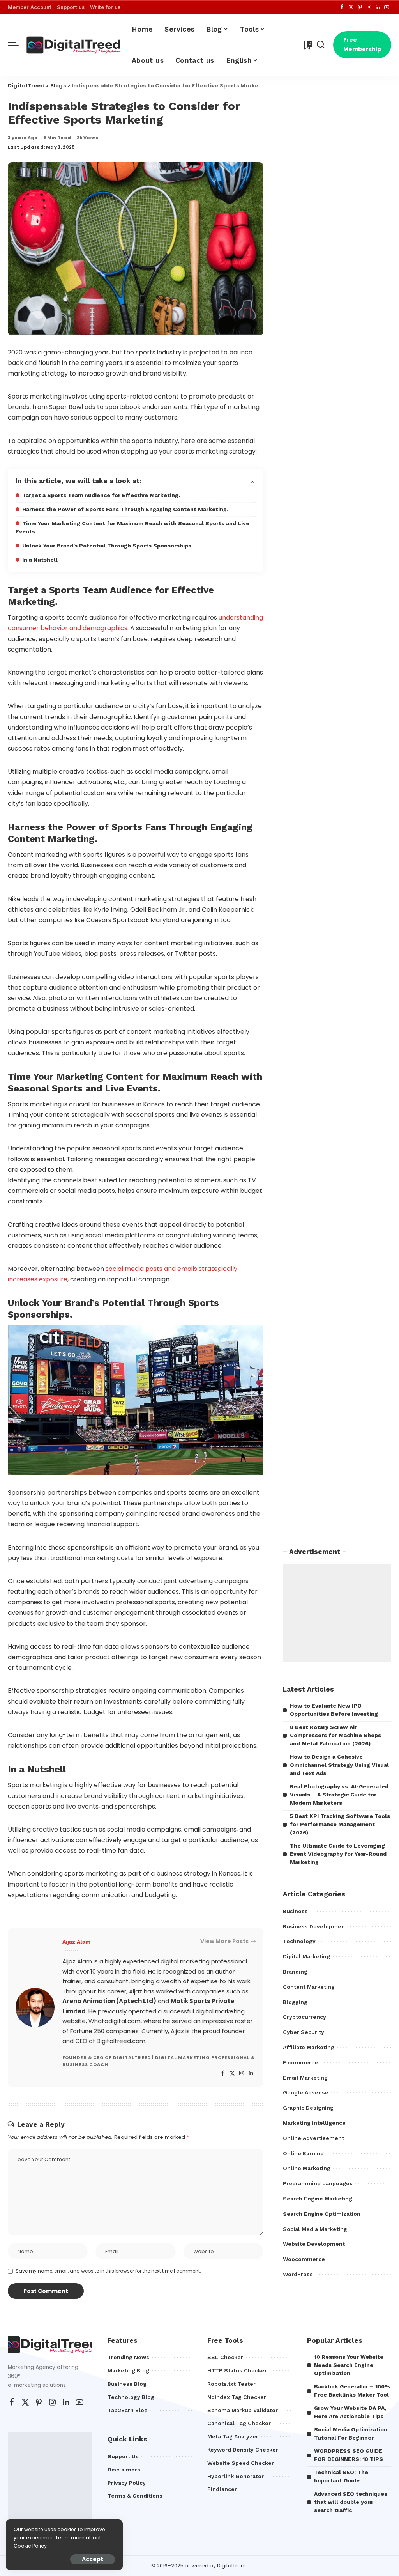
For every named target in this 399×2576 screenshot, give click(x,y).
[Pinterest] (360, 7)
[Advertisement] (337, 1613)
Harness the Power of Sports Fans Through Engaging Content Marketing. (125, 509)
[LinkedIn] (378, 7)
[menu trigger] (17, 45)
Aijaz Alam (76, 1942)
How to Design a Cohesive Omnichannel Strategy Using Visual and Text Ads (339, 1765)
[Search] (321, 45)
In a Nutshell (40, 560)
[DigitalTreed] (73, 45)
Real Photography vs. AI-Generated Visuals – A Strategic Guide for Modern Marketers (339, 1795)
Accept (93, 2559)
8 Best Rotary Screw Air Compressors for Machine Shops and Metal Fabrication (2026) (335, 1735)
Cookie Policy (30, 2546)
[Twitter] (351, 7)
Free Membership (362, 44)
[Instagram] (369, 7)
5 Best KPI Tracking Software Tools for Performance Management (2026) (340, 1824)
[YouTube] (387, 7)
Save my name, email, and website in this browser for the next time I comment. (108, 2271)
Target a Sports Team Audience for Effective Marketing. (101, 495)
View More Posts (224, 1941)
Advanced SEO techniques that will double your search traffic (351, 2502)
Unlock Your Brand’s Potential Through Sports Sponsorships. (108, 546)
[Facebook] (342, 7)
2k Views (87, 138)
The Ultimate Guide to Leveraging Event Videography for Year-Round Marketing (338, 1854)
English (239, 60)
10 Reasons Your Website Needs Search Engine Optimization (349, 2365)
